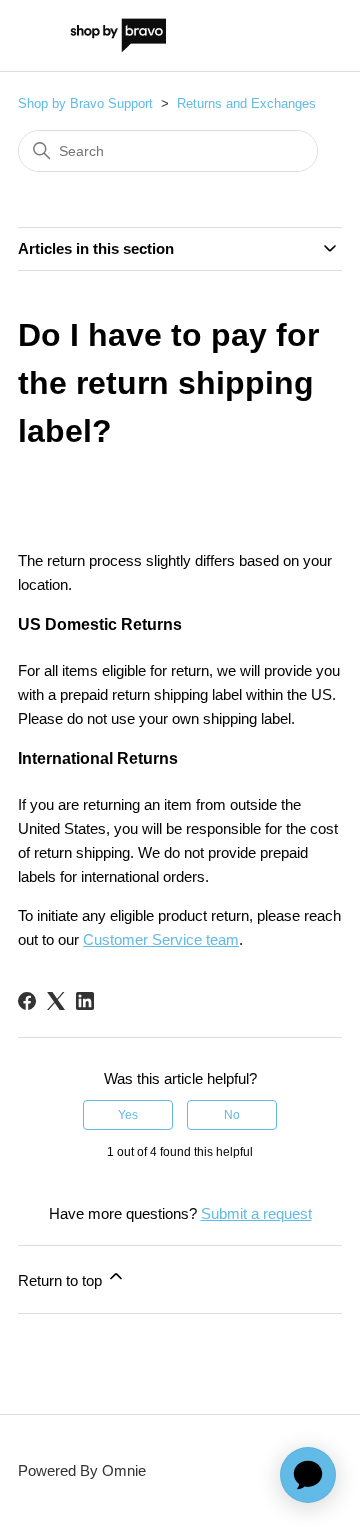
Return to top (62, 1280)
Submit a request (256, 1213)
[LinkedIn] (85, 1001)
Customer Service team (161, 939)
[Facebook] (27, 1001)
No (232, 1115)
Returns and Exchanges (246, 103)
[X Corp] (56, 1001)
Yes (128, 1115)
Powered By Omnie (82, 1470)
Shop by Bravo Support (85, 103)
